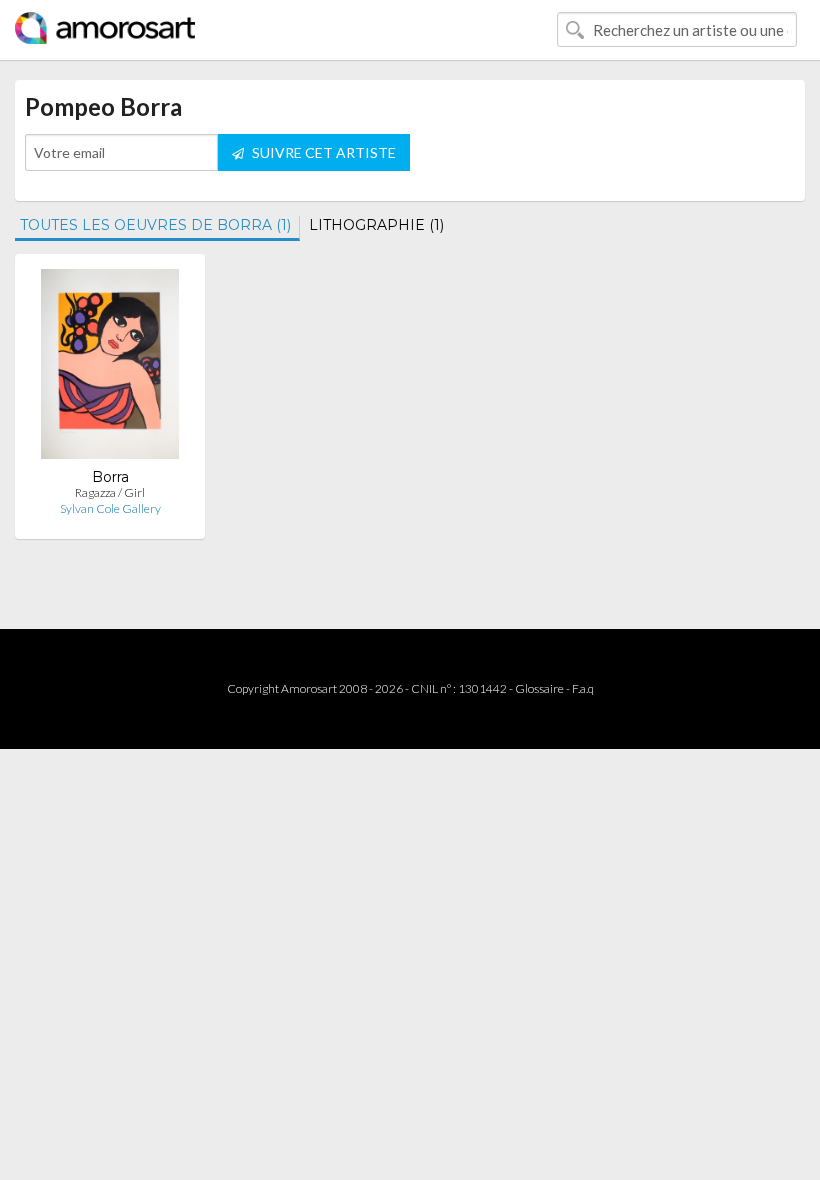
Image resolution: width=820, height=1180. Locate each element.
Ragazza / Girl (110, 492)
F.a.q (583, 688)
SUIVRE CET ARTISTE (322, 152)
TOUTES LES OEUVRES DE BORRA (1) (155, 225)
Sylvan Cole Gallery (110, 508)
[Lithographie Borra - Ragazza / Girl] (110, 368)
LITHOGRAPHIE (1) (376, 225)
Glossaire (539, 688)
